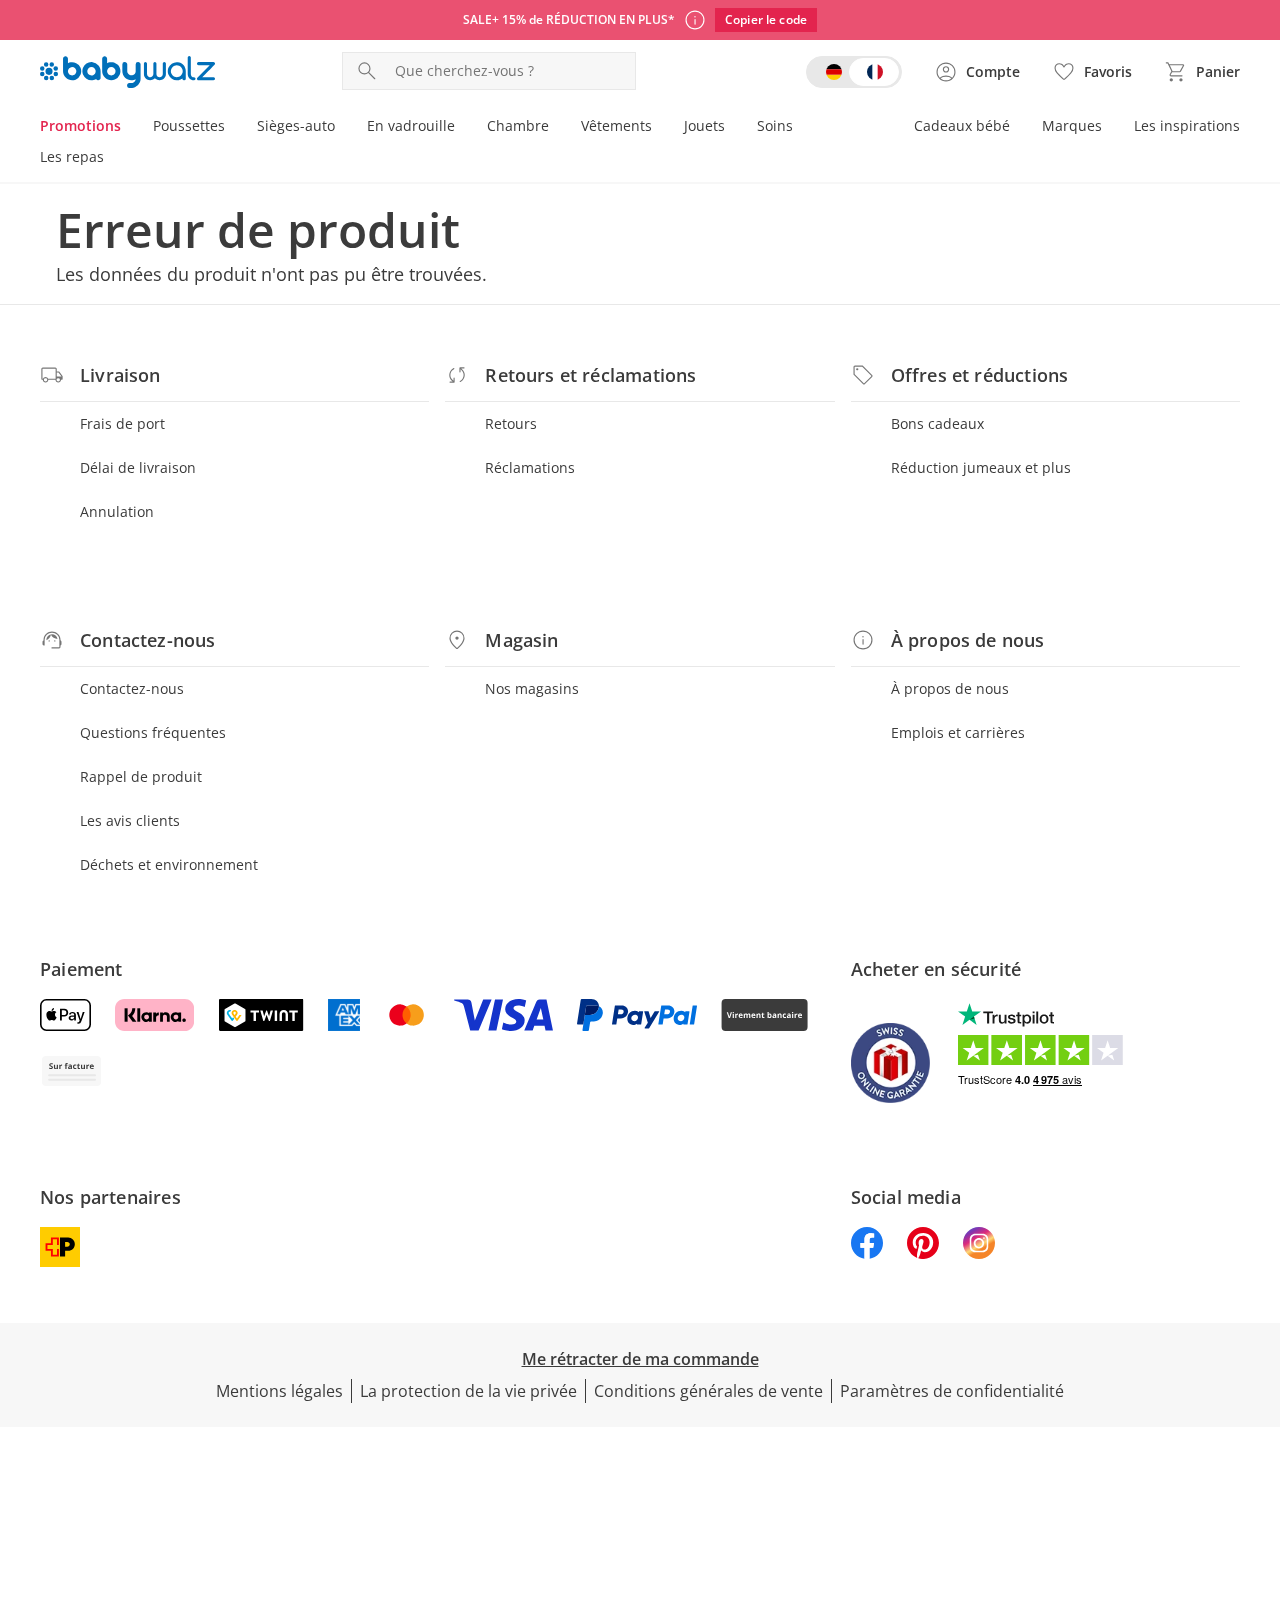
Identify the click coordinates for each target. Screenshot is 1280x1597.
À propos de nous (950, 688)
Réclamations (530, 467)
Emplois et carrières (958, 732)
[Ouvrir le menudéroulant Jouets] (733, 128)
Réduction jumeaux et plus (981, 467)
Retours (511, 423)
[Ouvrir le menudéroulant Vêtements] (660, 128)
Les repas (72, 156)
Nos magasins (532, 688)
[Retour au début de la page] (1256, 1453)
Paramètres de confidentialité (952, 1391)
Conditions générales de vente (708, 1391)
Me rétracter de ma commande (640, 1359)
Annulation (117, 511)
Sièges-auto (296, 125)
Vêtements (616, 125)
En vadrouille (411, 125)
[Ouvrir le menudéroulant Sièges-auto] (343, 128)
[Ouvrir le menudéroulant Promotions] (129, 128)
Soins (775, 125)
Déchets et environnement (169, 864)
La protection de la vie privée (468, 1391)
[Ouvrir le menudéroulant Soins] (801, 128)
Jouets (704, 125)
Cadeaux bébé (962, 125)
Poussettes (189, 125)
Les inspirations (1187, 125)
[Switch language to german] (854, 72)
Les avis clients (130, 820)
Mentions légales (279, 1391)
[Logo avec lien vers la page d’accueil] (127, 72)
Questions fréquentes (153, 732)
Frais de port (122, 423)
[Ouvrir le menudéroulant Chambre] (557, 128)
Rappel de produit (141, 776)
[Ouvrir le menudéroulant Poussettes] (233, 128)
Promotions (80, 125)
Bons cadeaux (937, 423)
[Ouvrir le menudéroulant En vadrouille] (463, 128)
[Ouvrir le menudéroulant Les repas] (112, 159)
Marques (1072, 125)
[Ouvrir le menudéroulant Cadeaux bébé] (1018, 128)
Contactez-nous (132, 688)
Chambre (518, 125)
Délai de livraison (138, 467)
